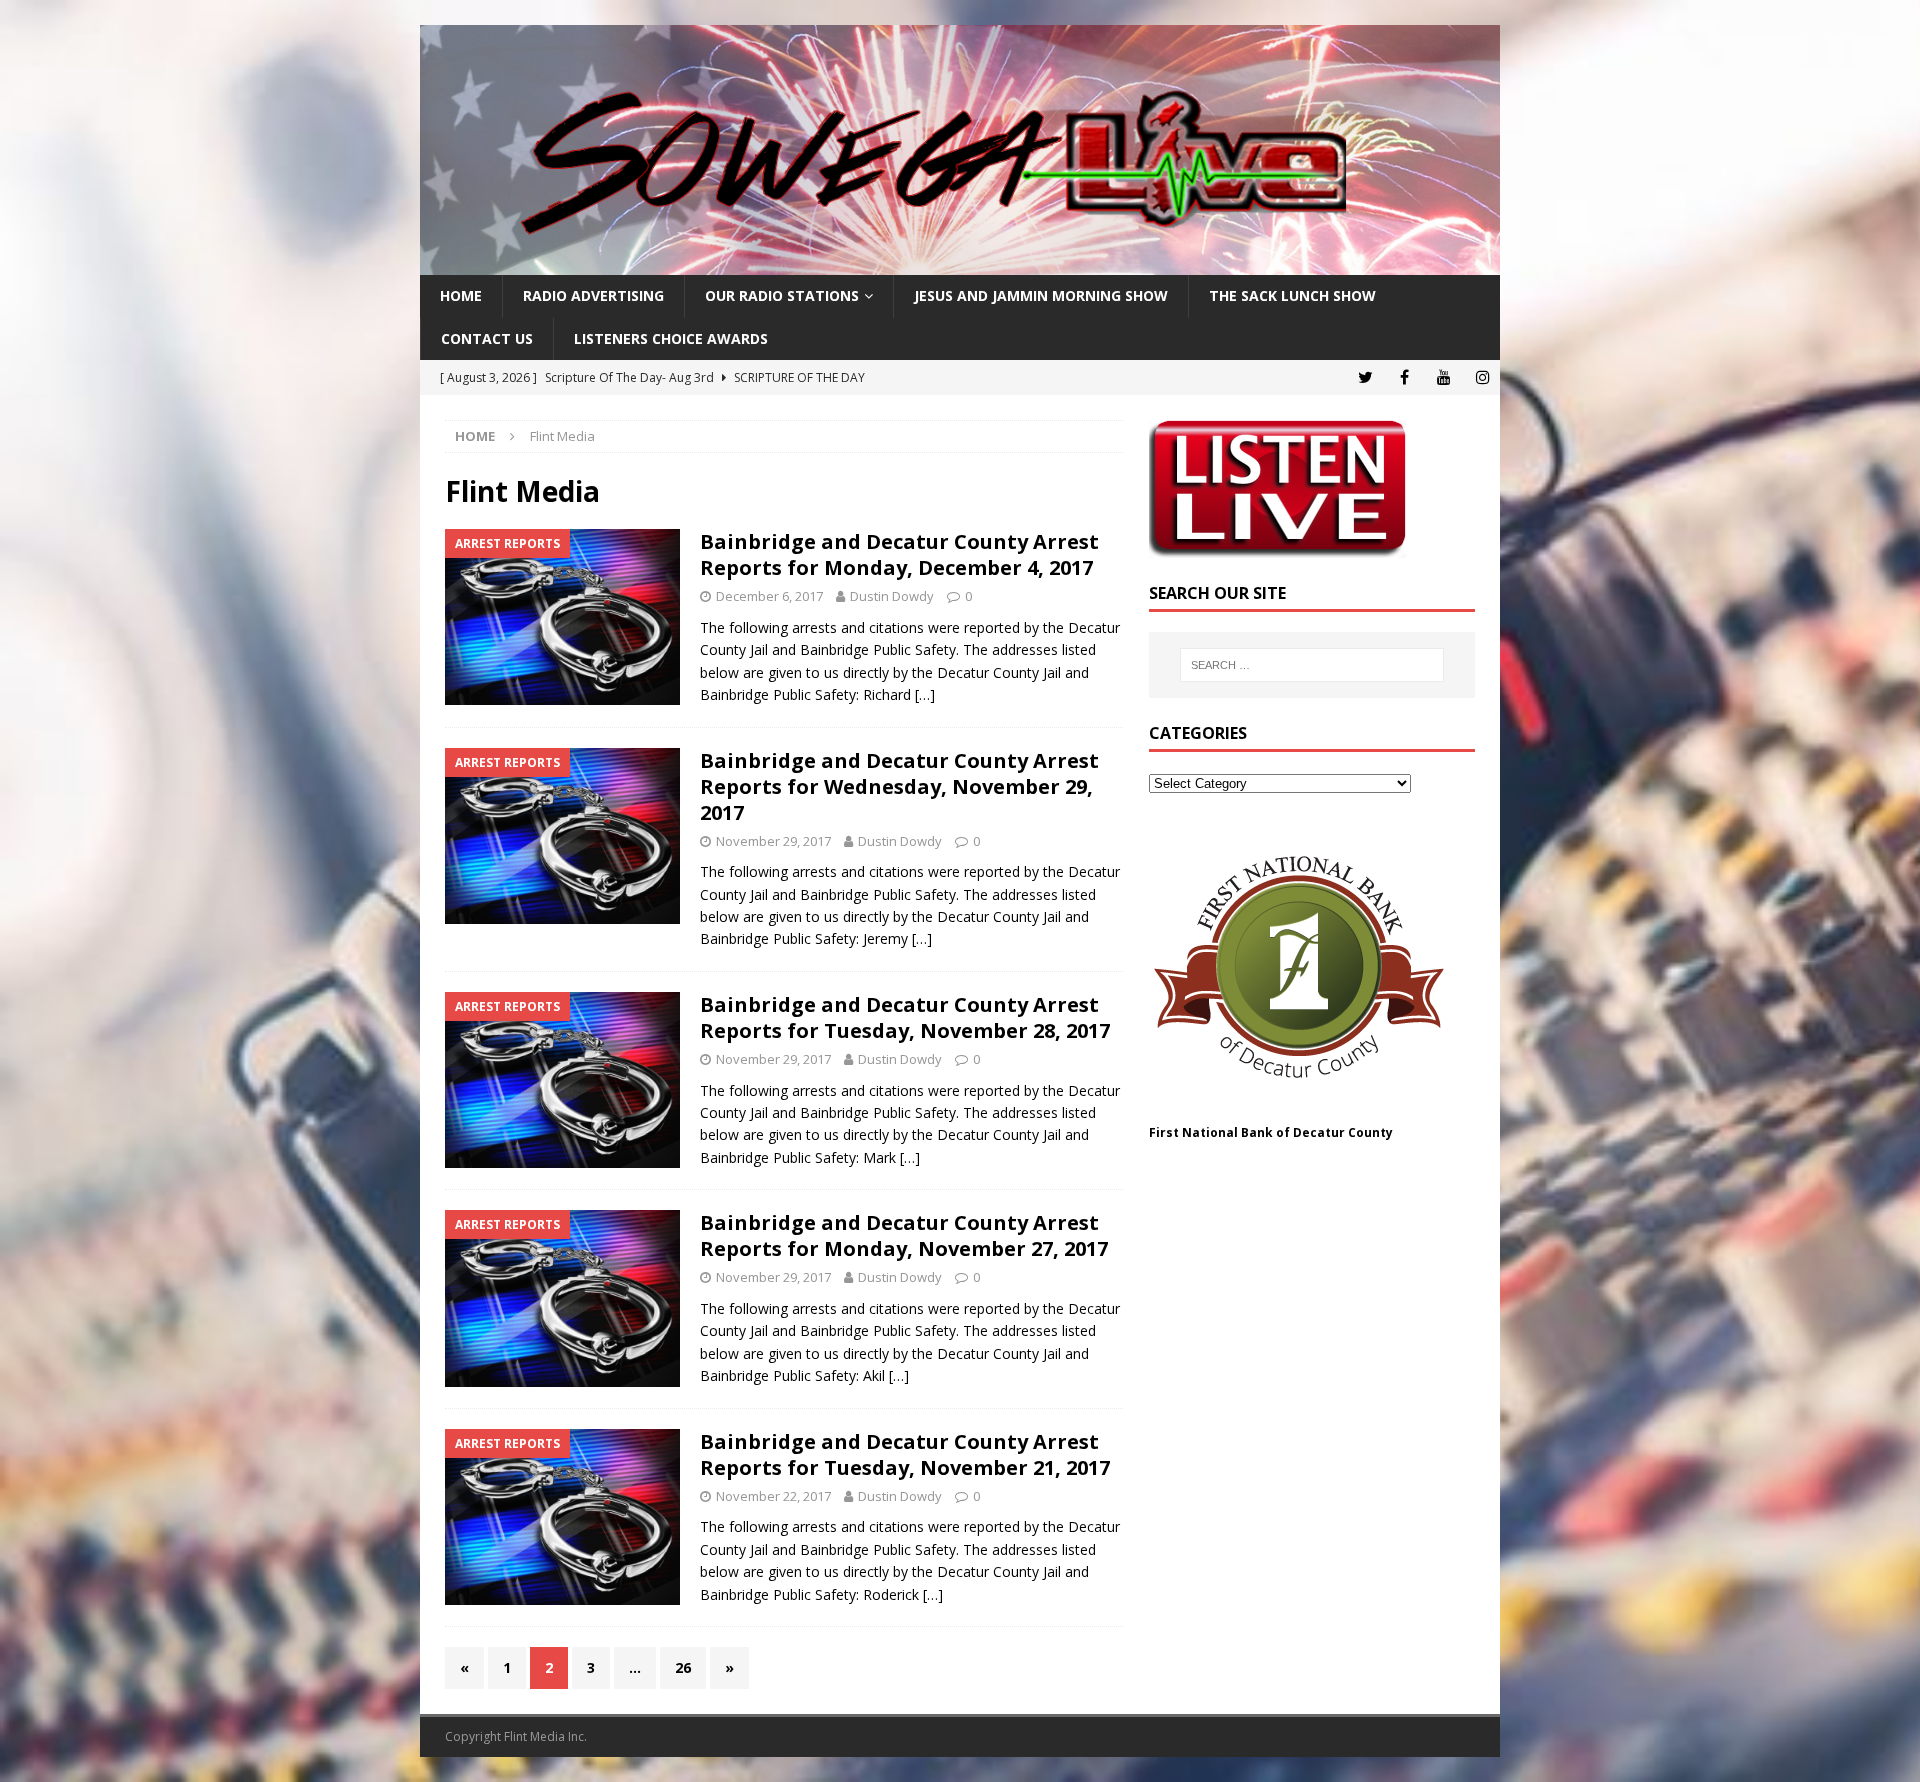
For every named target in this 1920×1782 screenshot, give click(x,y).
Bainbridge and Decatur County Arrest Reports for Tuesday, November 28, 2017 (905, 1017)
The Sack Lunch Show (1292, 295)
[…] (925, 694)
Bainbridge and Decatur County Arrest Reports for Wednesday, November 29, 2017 (899, 786)
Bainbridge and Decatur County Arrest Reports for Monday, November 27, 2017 (904, 1235)
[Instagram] (1482, 377)
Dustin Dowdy (892, 596)
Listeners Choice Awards (671, 338)
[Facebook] (1404, 377)
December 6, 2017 (769, 596)
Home (461, 295)
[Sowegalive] (960, 263)
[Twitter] (1365, 377)
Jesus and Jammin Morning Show (1041, 295)
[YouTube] (1443, 377)
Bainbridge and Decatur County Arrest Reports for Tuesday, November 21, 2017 (905, 1454)
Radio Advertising (593, 295)
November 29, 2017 (773, 841)
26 (683, 1667)
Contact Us (487, 338)
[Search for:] (1312, 665)
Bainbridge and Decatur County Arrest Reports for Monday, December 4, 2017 (899, 554)
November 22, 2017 (773, 1496)
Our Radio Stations (782, 295)
